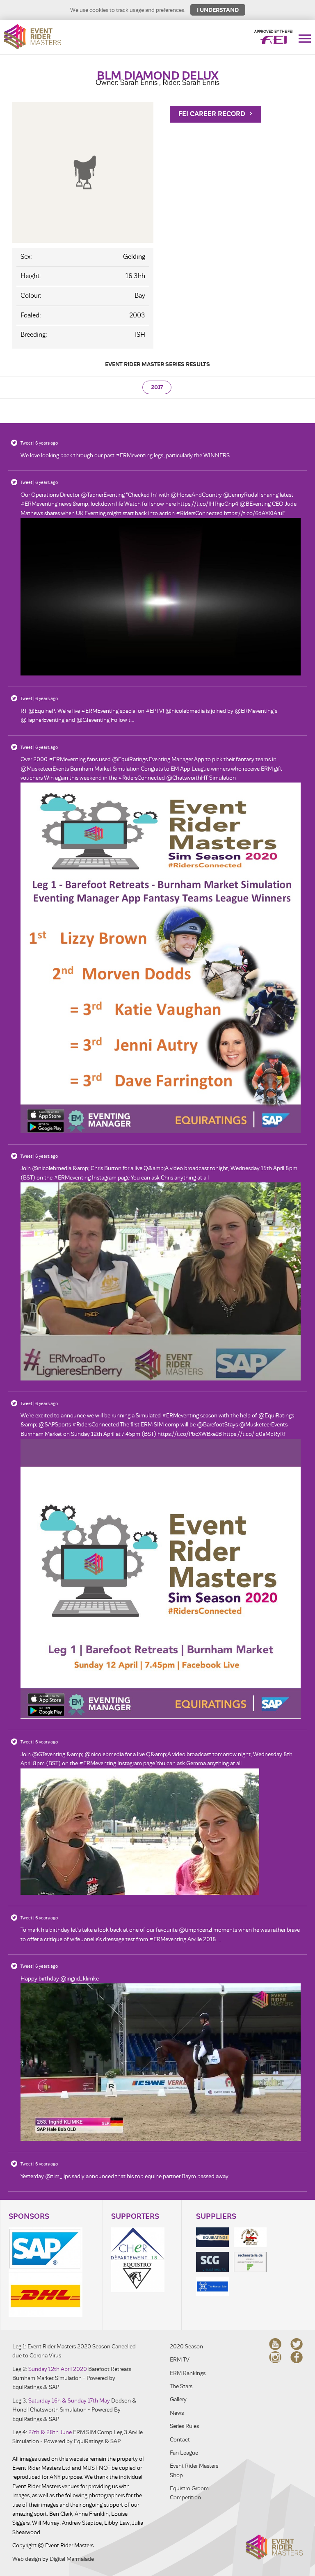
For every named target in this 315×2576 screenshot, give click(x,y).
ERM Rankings (188, 2373)
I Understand (218, 10)
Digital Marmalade (72, 2559)
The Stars (181, 2386)
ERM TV (180, 2360)
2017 (157, 387)
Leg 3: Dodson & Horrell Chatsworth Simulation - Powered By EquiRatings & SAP (74, 2410)
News (177, 2413)
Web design (27, 2559)
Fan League (184, 2453)
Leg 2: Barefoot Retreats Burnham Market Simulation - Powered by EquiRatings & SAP (72, 2378)
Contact (180, 2440)
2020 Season (186, 2347)
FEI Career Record (213, 114)
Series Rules (184, 2426)
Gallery (178, 2399)
